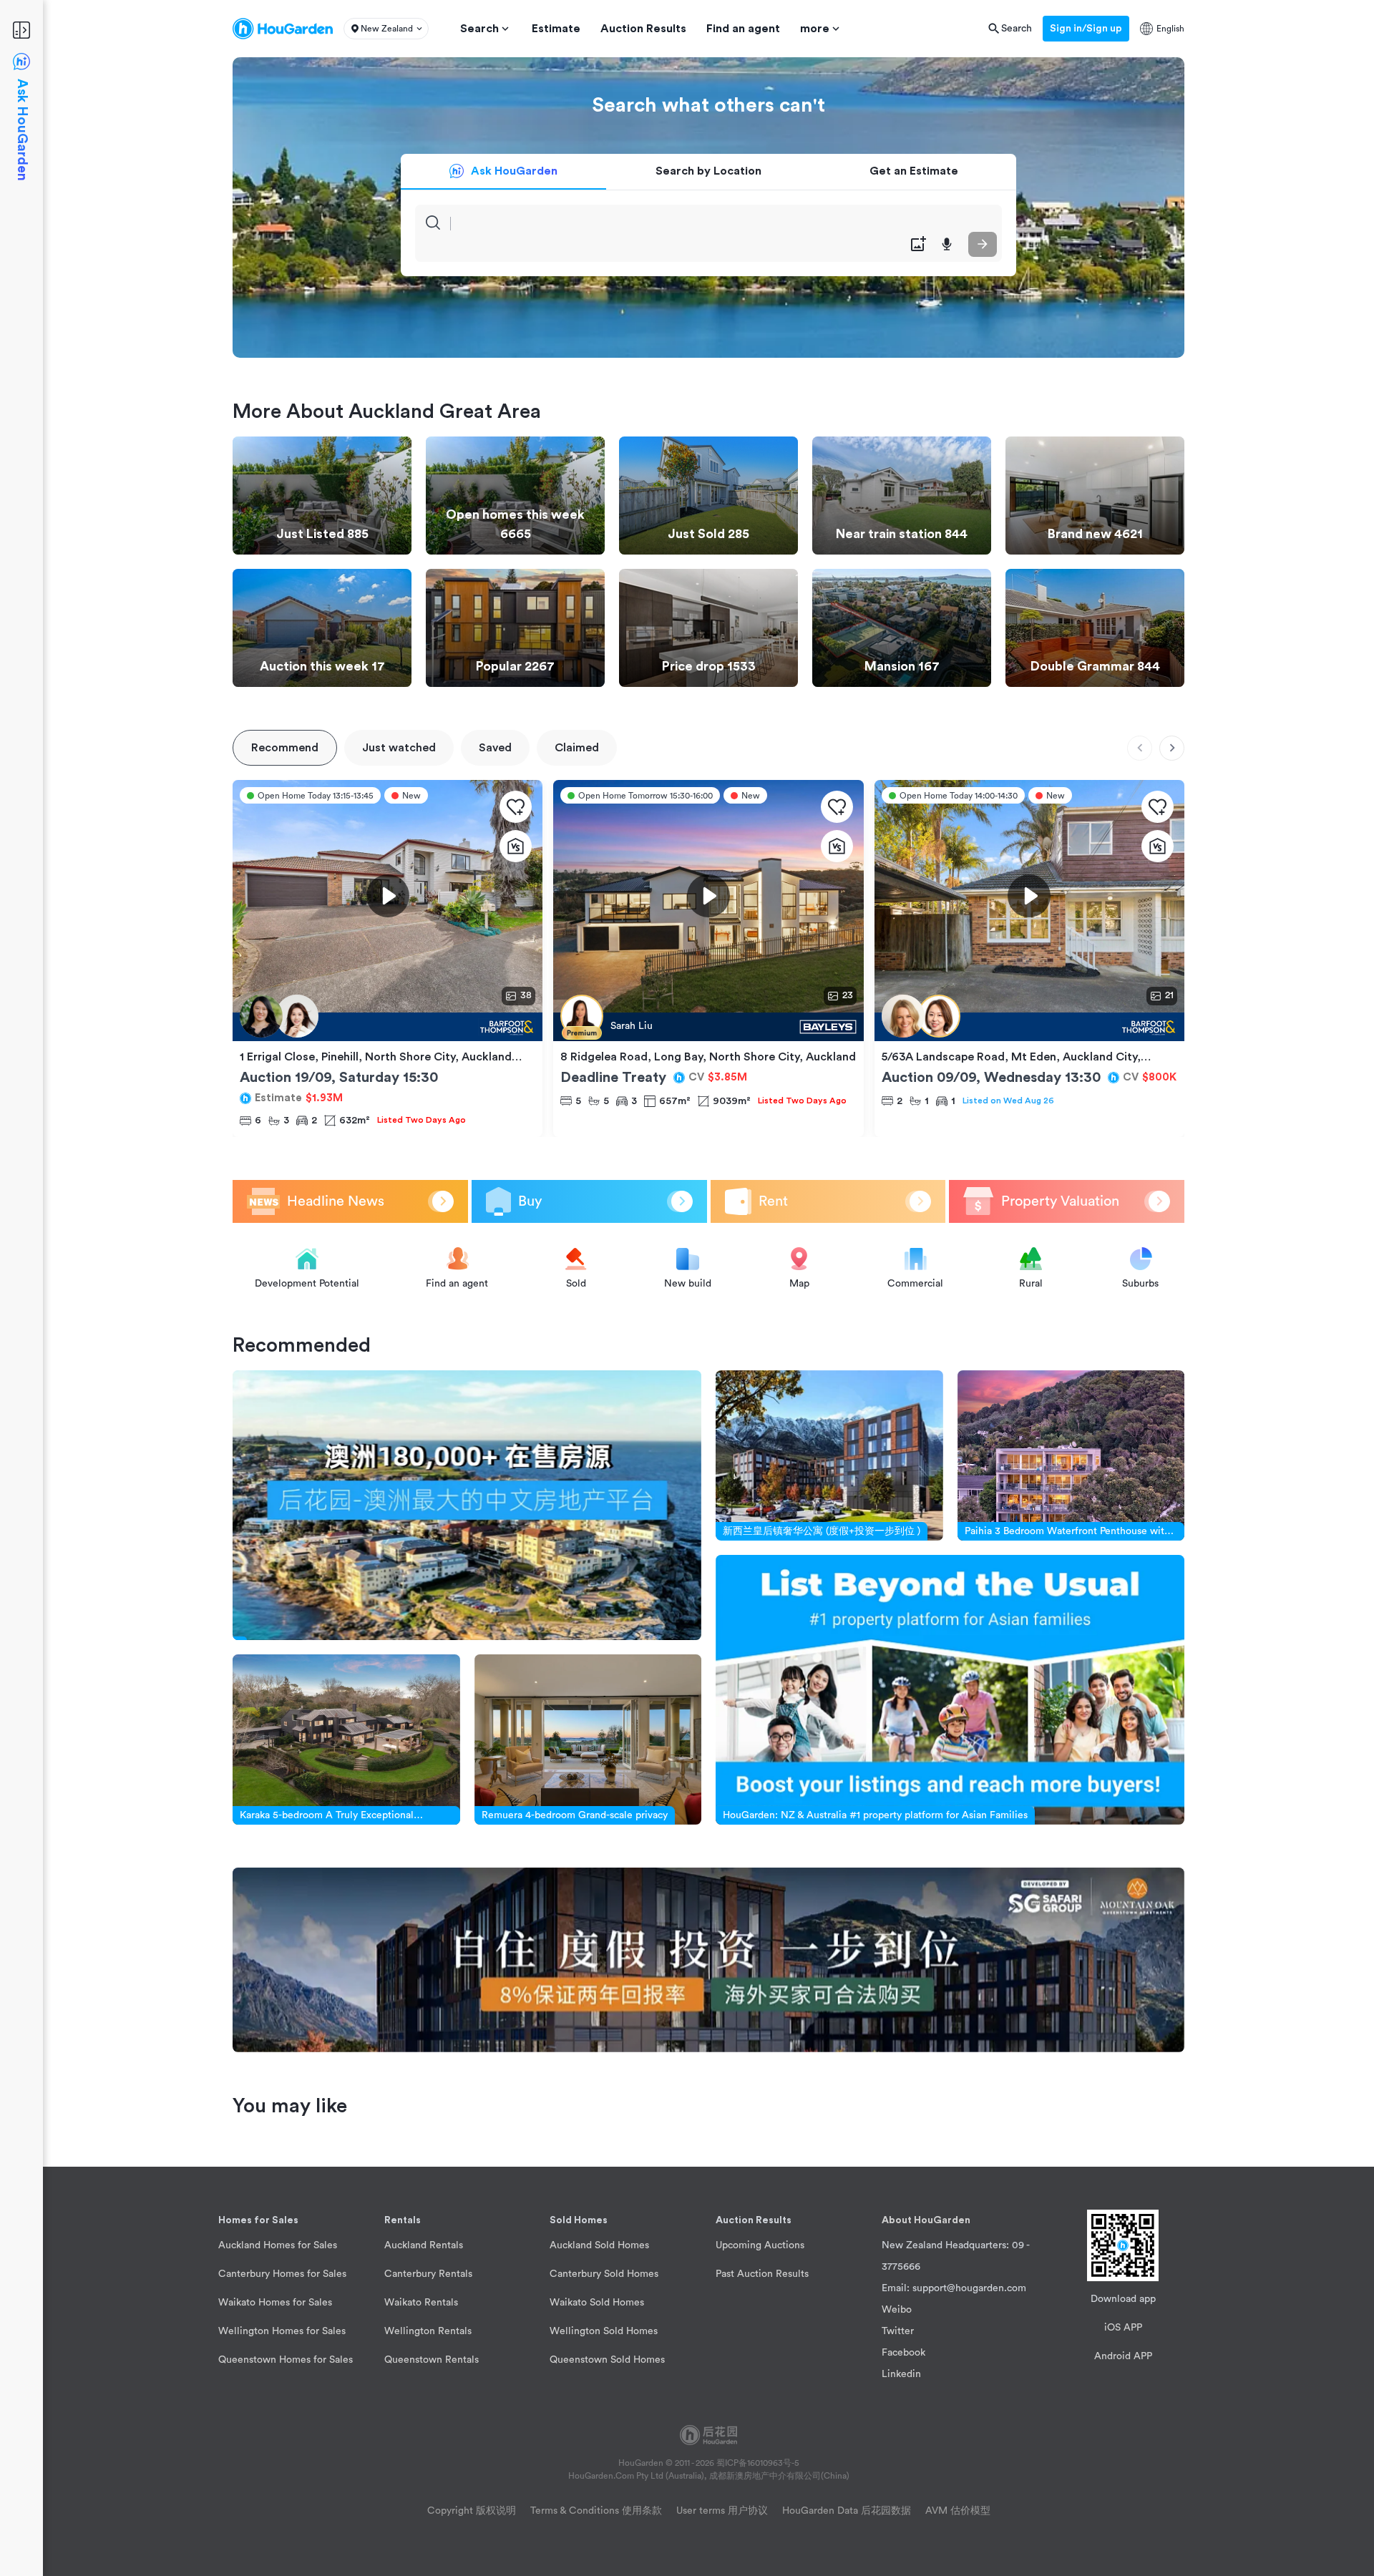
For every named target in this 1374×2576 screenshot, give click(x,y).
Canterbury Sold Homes (604, 2274)
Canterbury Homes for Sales (282, 2274)
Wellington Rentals (428, 2331)
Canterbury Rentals (428, 2274)
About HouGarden (926, 2220)
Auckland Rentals (424, 2245)
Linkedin (901, 2374)
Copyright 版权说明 (472, 2511)
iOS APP (1123, 2328)
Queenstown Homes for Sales (286, 2360)
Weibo (897, 2310)
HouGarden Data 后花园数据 (847, 2511)
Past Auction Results (762, 2274)
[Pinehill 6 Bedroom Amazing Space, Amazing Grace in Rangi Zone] (388, 1027)
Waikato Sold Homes (597, 2303)
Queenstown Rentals (432, 2360)
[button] (386, 29)
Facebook (903, 2353)
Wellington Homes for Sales (282, 2331)
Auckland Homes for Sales (278, 2245)
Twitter (898, 2331)
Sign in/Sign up (1086, 29)
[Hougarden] (283, 29)
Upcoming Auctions (760, 2245)
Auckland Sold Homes (599, 2245)
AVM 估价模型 (958, 2511)
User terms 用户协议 (722, 2511)
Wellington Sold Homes (604, 2331)
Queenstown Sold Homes (607, 2360)
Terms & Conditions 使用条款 (596, 2511)
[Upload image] (918, 244)
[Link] (467, 1505)
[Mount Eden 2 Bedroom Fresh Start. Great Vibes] (1029, 1027)
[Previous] (1140, 748)
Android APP (1123, 2356)
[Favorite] (516, 807)
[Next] (1172, 748)
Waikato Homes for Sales (275, 2303)
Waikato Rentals (421, 2303)
